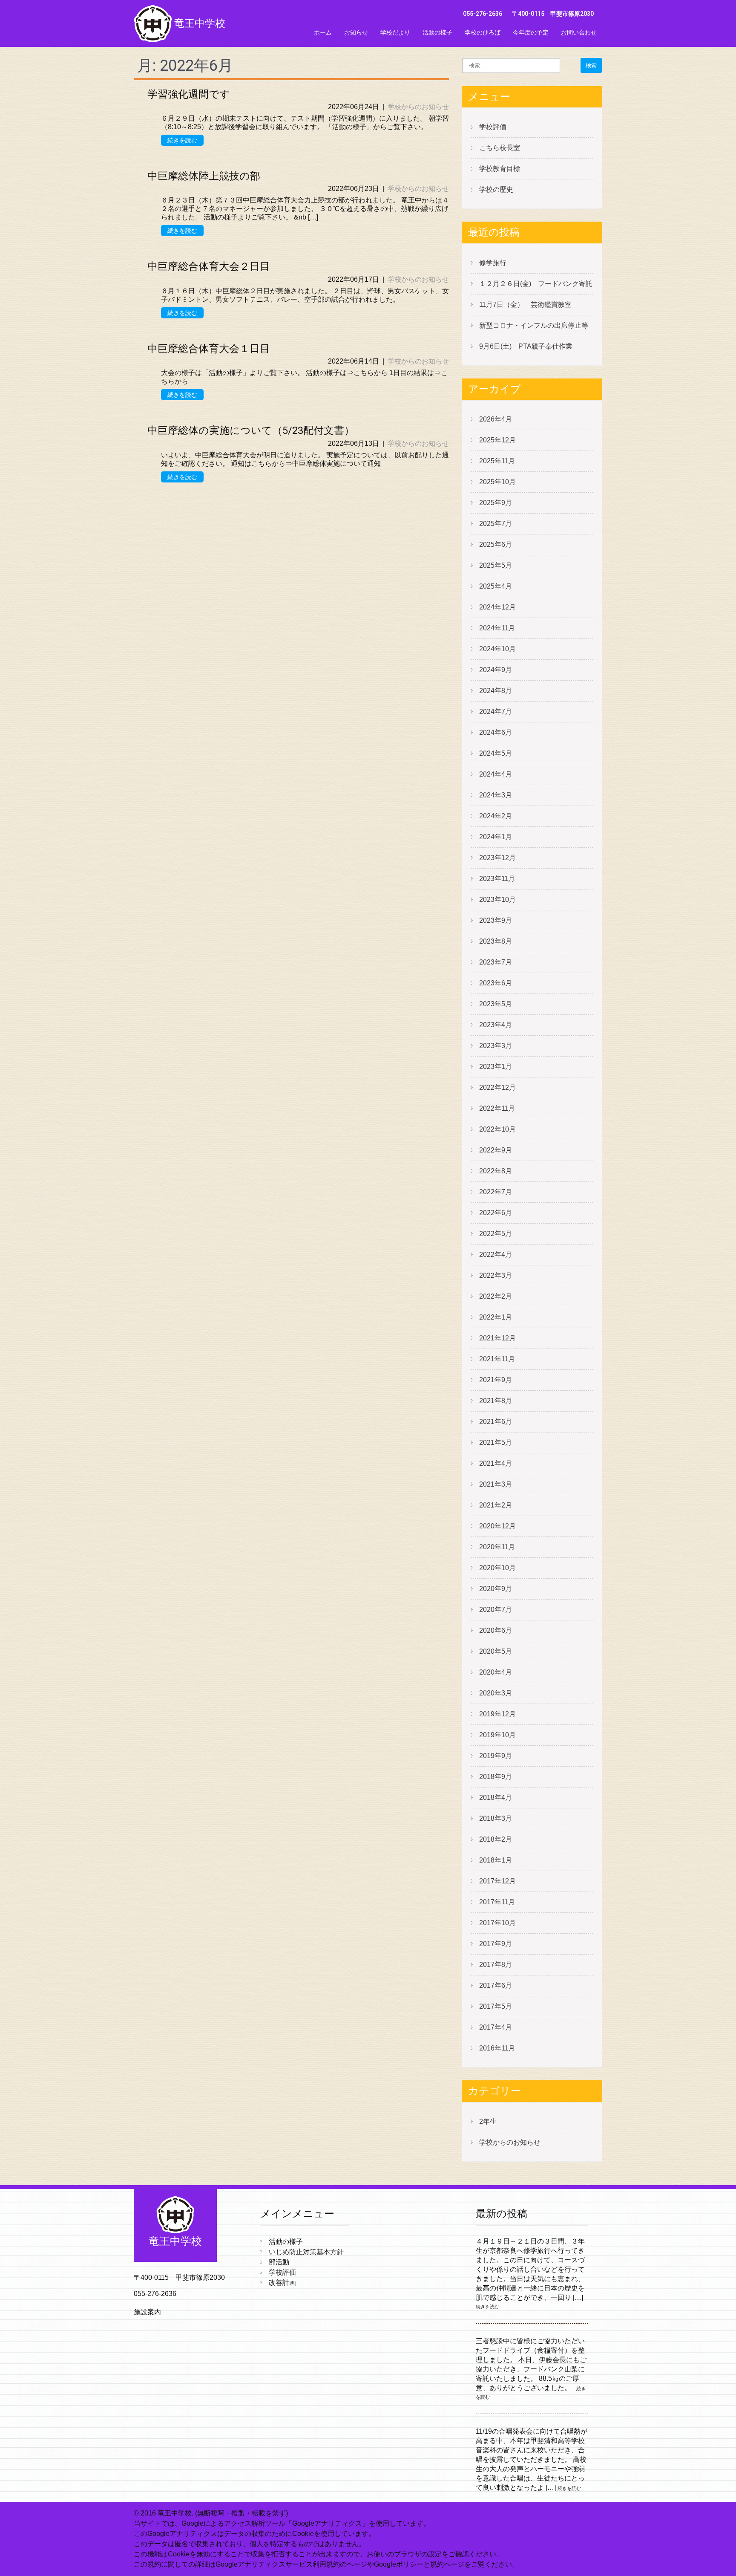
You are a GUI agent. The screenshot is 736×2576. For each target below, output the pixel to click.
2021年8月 (496, 1401)
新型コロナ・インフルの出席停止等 (534, 325)
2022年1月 (496, 1317)
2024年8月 (496, 691)
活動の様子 (437, 32)
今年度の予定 (531, 32)
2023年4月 (496, 1025)
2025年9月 (496, 503)
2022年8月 (496, 1171)
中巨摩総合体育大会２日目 (209, 266)
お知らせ (356, 32)
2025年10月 (497, 482)
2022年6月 (496, 1213)
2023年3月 (496, 1046)
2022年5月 (496, 1234)
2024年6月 (496, 732)
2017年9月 (496, 1944)
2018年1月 (496, 1860)
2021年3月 (496, 1484)
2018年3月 (496, 1818)
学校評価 (493, 127)
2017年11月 (497, 1902)
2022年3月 (496, 1275)
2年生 (488, 2121)
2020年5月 (496, 1651)
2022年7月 (496, 1192)
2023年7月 (496, 962)
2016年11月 (497, 2048)
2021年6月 (496, 1422)
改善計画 (282, 2283)
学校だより (395, 32)
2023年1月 (496, 1067)
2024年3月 (496, 795)
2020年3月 (496, 1693)
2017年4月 (496, 2027)
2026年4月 (496, 419)
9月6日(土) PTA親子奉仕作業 (526, 346)
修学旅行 (493, 263)
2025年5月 (496, 565)
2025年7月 (496, 524)
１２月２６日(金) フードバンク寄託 (536, 284)
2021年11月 (497, 1359)
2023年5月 (496, 1004)
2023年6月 (496, 983)
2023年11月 (497, 879)
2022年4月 (496, 1255)
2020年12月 (497, 1526)
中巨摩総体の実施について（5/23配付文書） (251, 430)
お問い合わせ (579, 32)
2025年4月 (496, 586)
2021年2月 (496, 1505)
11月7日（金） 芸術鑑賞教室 (525, 305)
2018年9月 (496, 1777)
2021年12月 (497, 1338)
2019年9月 (496, 1756)
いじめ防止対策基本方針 (306, 2252)
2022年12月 (497, 1087)
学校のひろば (483, 32)
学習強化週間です (189, 94)
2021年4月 (496, 1463)
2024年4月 (496, 774)
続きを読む (182, 140)
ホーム (323, 32)
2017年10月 (497, 1923)
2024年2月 (496, 816)
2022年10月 (497, 1129)
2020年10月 (497, 1568)
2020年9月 (496, 1589)
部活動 (279, 2262)
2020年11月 (497, 1547)
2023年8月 (496, 941)
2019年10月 (497, 1735)
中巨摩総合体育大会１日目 (209, 349)
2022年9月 (496, 1150)
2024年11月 (497, 628)
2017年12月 (497, 1881)
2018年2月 (496, 1839)
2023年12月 (497, 858)
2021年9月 (496, 1380)
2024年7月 (496, 712)
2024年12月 (497, 607)
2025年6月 (496, 544)
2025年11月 (497, 461)
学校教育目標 (500, 169)
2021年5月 (496, 1443)
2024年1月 (496, 837)
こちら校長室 (500, 148)
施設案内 (147, 2312)
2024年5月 (496, 753)
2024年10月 (497, 649)
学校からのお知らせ (418, 107)
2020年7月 (496, 1610)
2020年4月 (496, 1672)
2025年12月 (497, 440)
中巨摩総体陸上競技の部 (204, 176)
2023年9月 (496, 920)
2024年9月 (496, 670)
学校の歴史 (496, 189)
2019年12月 (497, 1714)
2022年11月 (497, 1108)
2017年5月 (496, 2006)
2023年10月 (497, 900)
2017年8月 (496, 1965)
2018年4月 (496, 1798)
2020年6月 (496, 1630)
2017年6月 (496, 1985)
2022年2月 (496, 1296)
